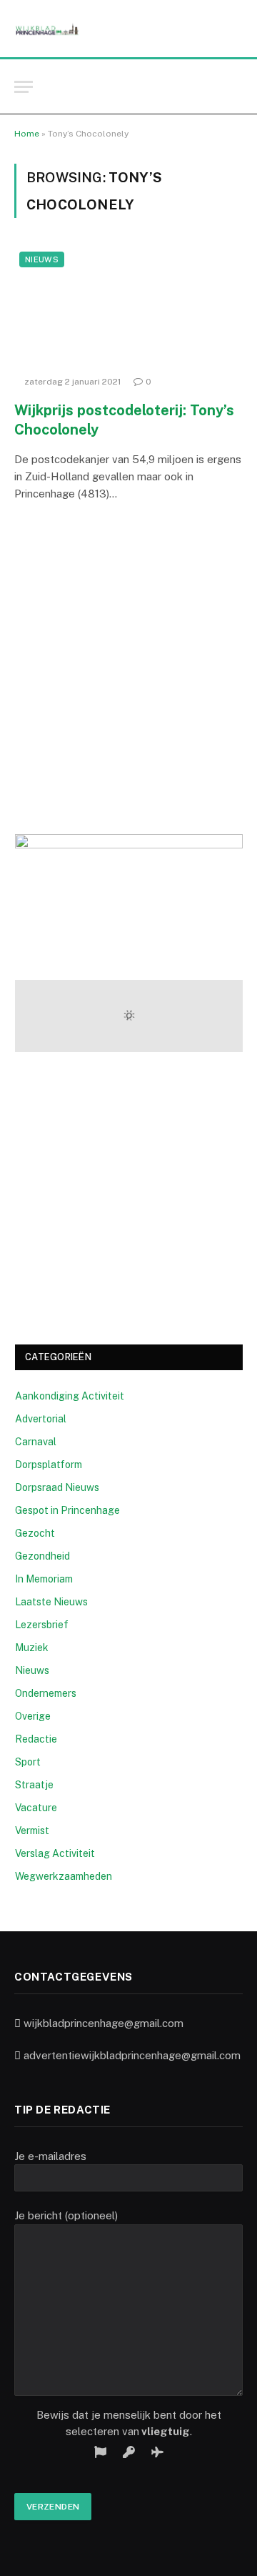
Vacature (36, 1808)
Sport (28, 1762)
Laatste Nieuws (51, 1602)
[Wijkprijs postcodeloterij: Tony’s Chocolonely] (128, 307)
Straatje (34, 1785)
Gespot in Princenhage (67, 1510)
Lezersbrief (42, 1625)
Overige (33, 1716)
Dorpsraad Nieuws (57, 1487)
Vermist (32, 1831)
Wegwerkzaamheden (64, 1876)
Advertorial (41, 1419)
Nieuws (42, 259)
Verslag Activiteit (55, 1853)
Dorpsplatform (49, 1465)
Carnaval (36, 1442)
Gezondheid (42, 1556)
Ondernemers (46, 1693)
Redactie (36, 1739)
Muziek (32, 1648)
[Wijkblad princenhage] (47, 29)
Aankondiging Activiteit (70, 1396)
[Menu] (24, 87)
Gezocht (35, 1533)
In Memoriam (44, 1579)
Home (27, 134)
